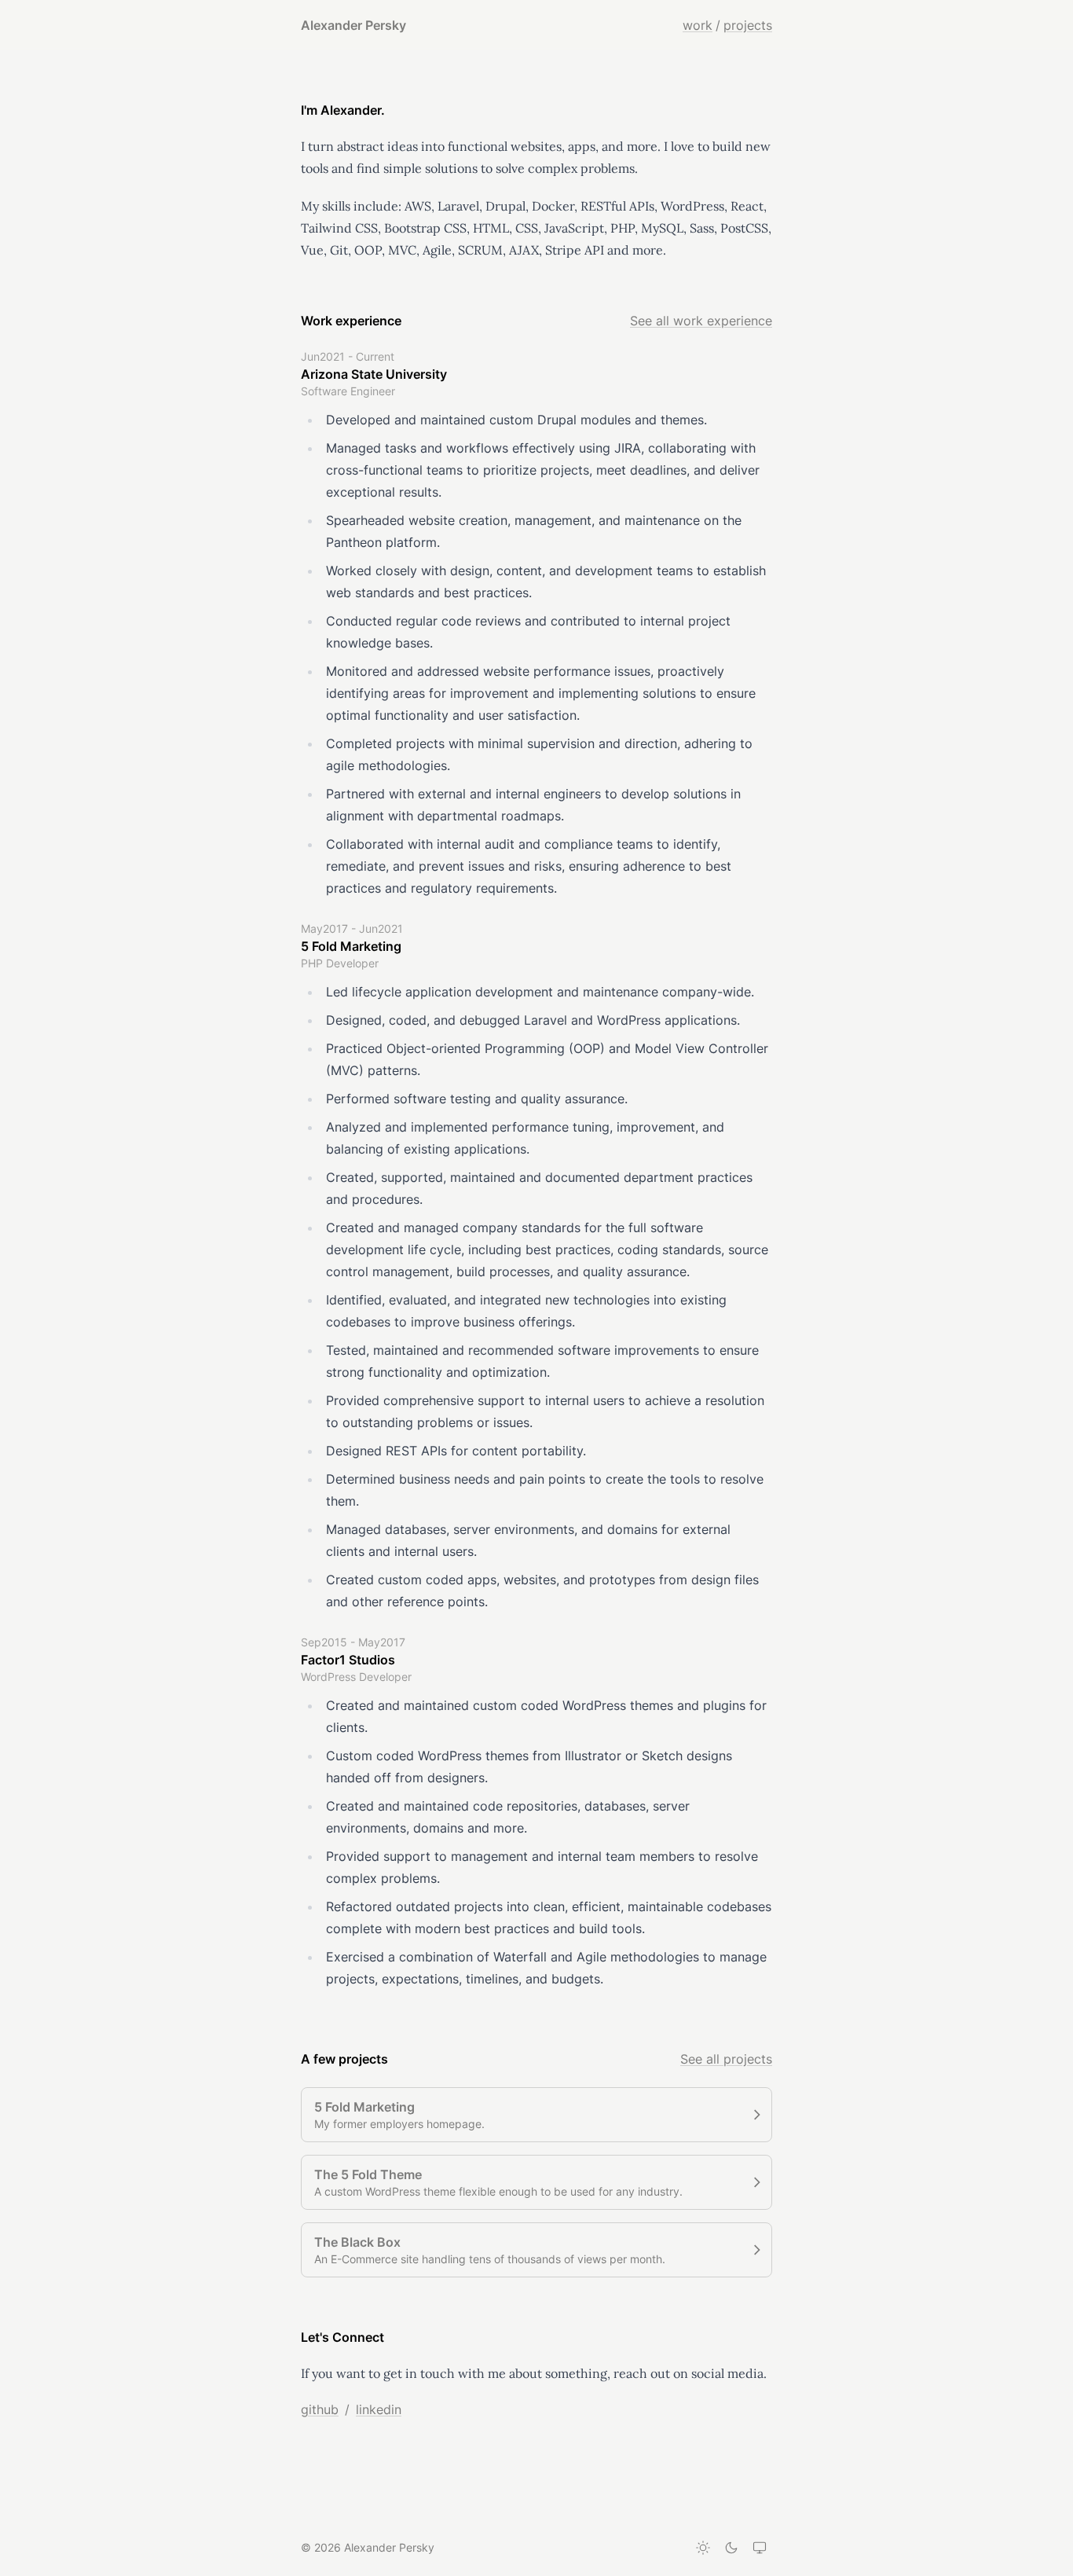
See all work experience (701, 321)
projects (748, 25)
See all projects (726, 2059)
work (698, 25)
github (320, 2409)
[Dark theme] (731, 2548)
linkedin (379, 2409)
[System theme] (760, 2548)
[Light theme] (703, 2548)
